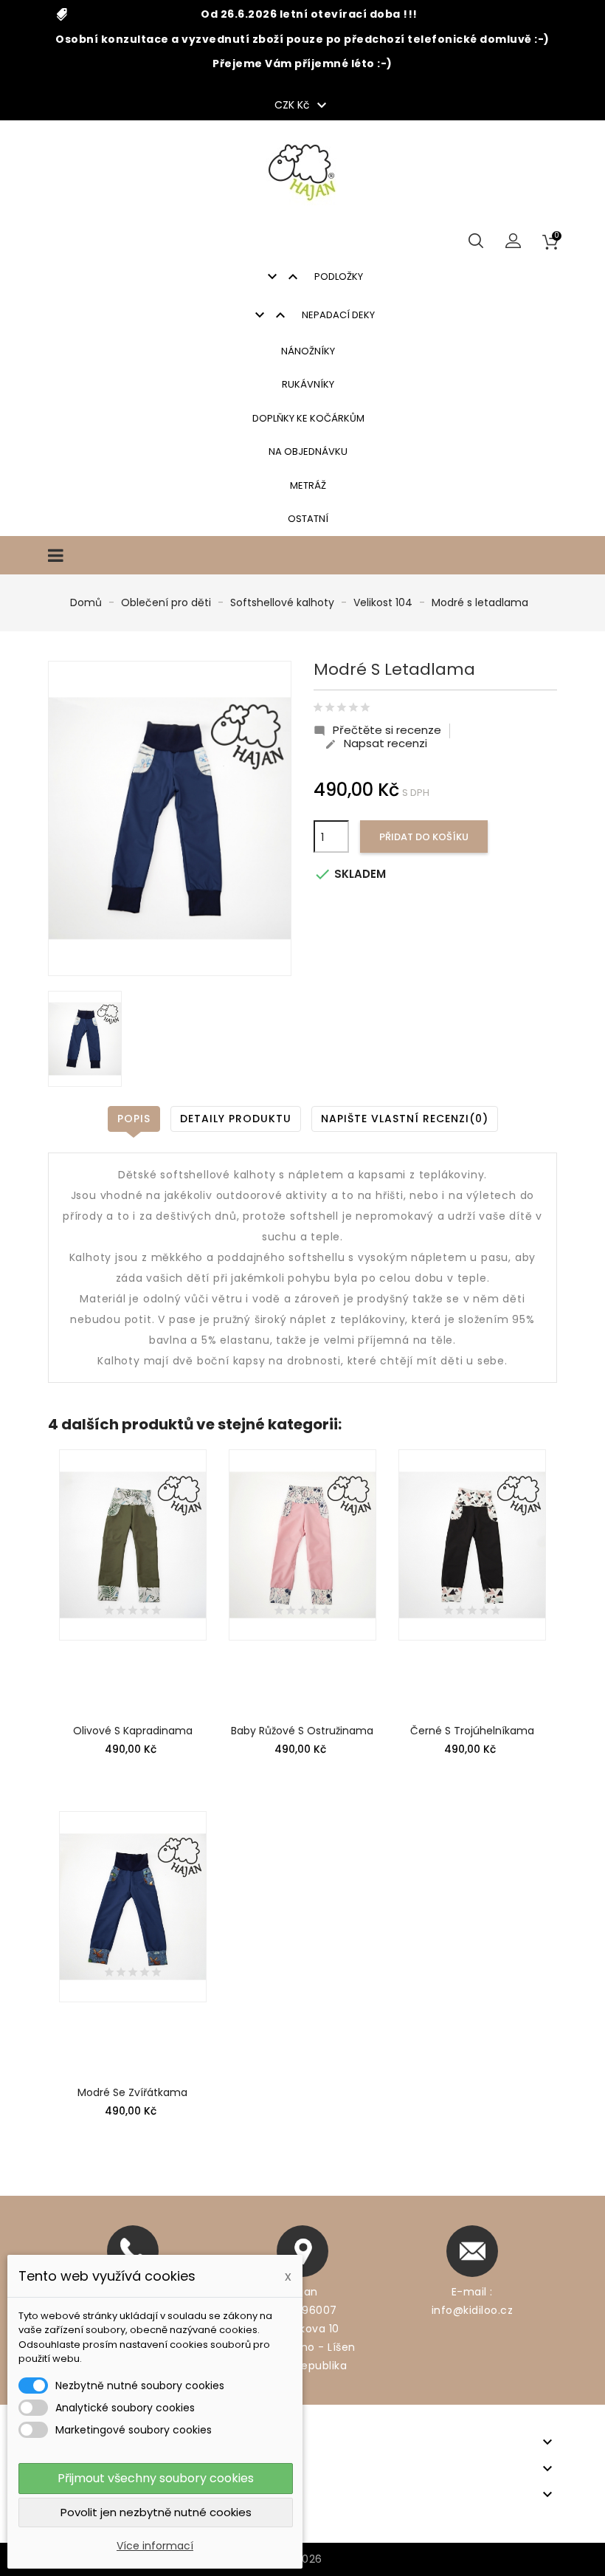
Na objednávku (308, 451)
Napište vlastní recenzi (405, 1119)
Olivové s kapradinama (133, 1731)
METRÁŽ (308, 485)
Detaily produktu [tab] (236, 1119)
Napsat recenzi (376, 743)
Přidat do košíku (424, 837)
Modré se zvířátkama (132, 2092)
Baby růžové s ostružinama (302, 1731)
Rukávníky (308, 384)
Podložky (313, 277)
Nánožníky (308, 351)
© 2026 (303, 2559)
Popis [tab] (134, 1119)
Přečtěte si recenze (377, 730)
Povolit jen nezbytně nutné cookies (156, 2512)
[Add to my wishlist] (191, 1483)
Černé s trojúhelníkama (472, 1731)
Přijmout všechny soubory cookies (156, 2478)
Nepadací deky (313, 315)
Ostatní (308, 519)
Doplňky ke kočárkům (308, 418)
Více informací (155, 2546)
